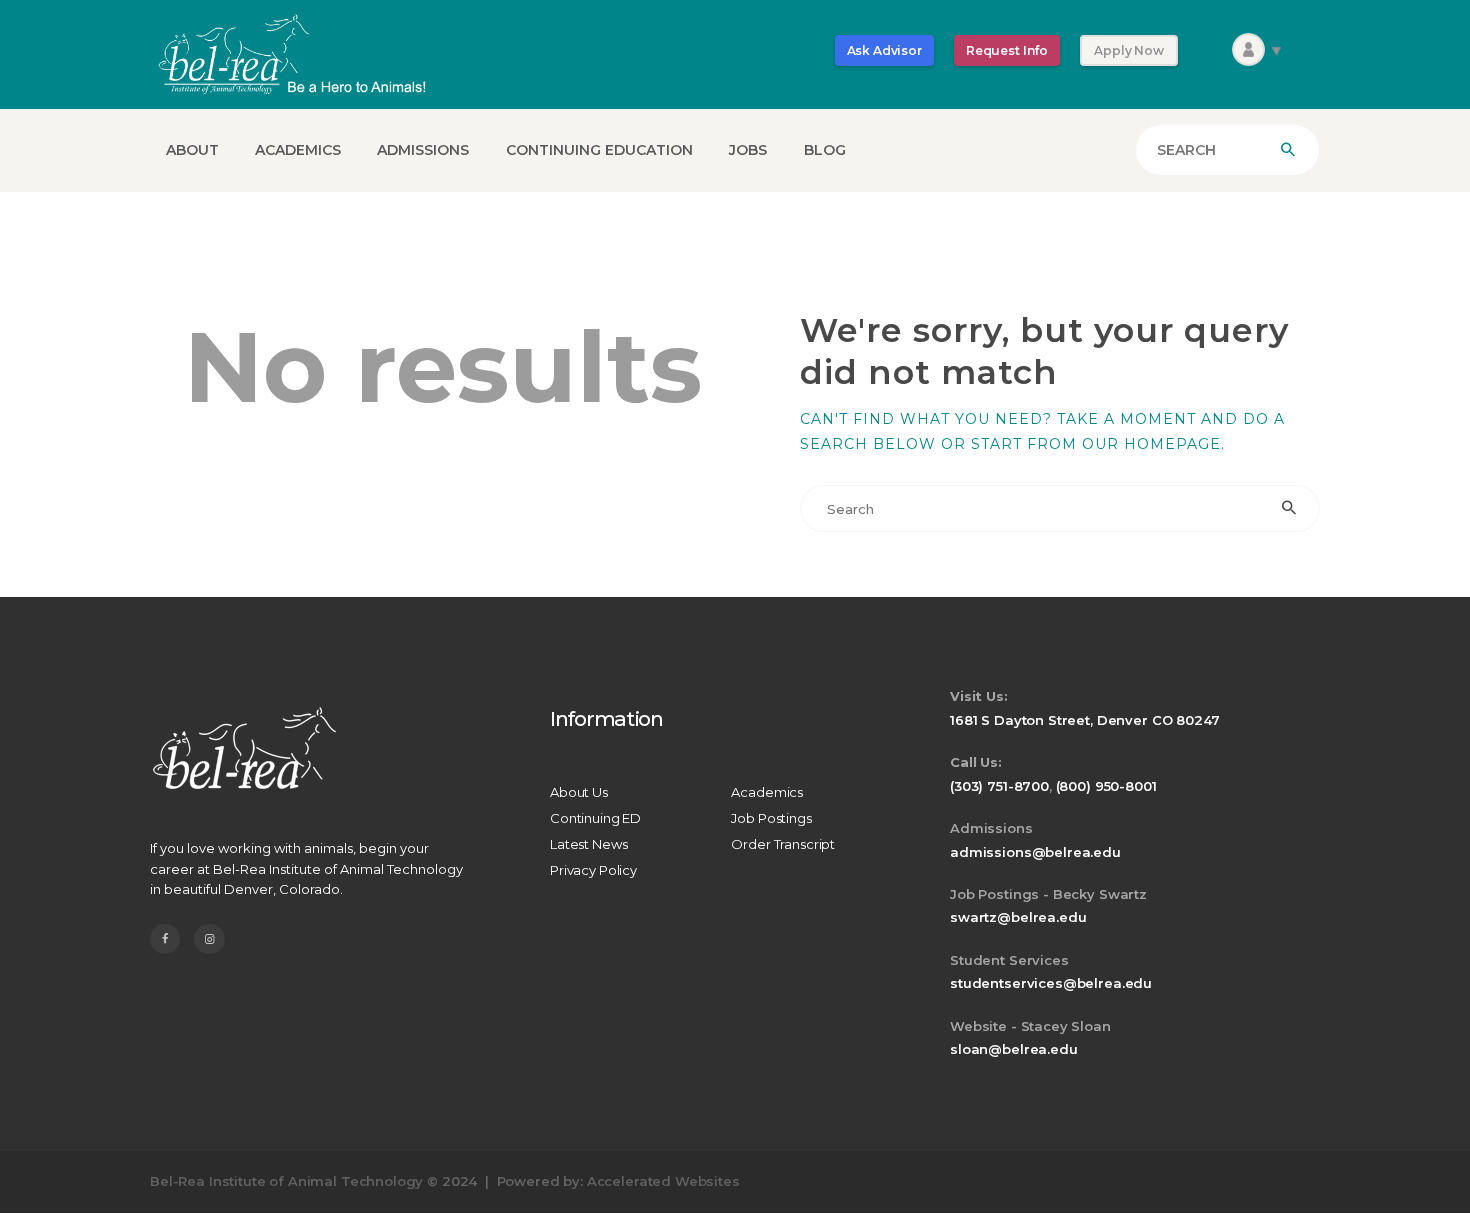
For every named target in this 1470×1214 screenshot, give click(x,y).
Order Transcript (783, 844)
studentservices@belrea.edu (1051, 983)
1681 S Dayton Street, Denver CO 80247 (1084, 720)
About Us (579, 792)
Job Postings (771, 818)
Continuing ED (595, 818)
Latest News (588, 844)
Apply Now (1129, 50)
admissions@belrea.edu (1035, 852)
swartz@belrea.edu (1018, 917)
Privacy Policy (593, 870)
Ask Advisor (884, 50)
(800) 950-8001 (1106, 786)
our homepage (1151, 444)
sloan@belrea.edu (1014, 1049)
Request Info (1007, 50)
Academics (767, 792)
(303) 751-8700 (999, 786)
